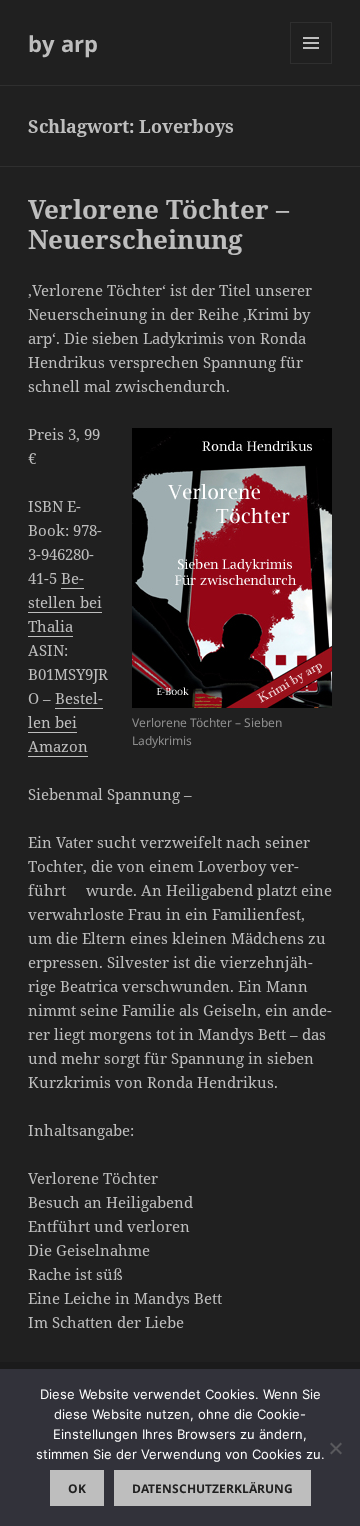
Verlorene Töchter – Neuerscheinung (158, 224)
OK (77, 1488)
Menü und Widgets (311, 63)
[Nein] (335, 1448)
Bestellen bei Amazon (65, 722)
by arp (63, 43)
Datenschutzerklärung (212, 1488)
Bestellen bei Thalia (65, 602)
